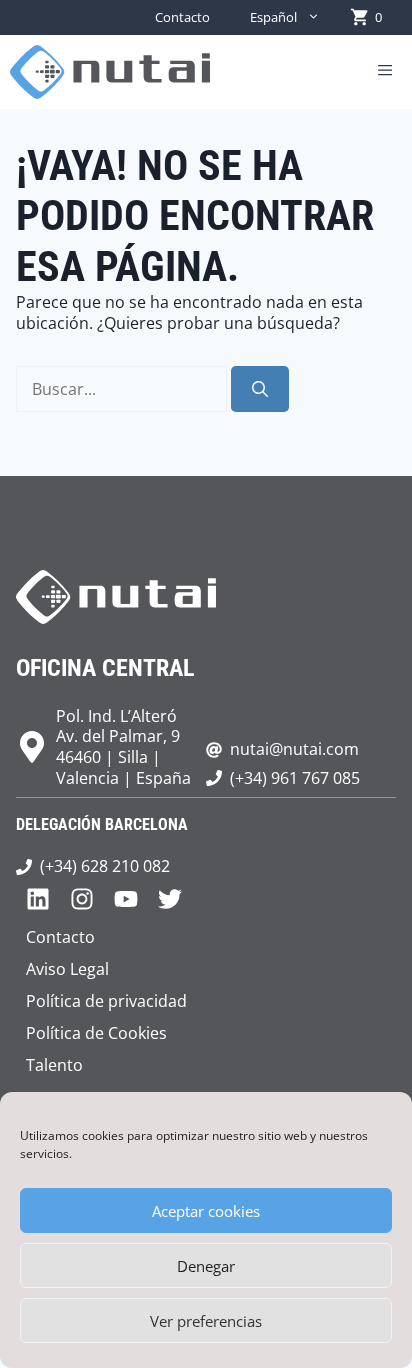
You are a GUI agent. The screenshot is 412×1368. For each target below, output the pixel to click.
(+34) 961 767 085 (295, 778)
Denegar (206, 1266)
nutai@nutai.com (294, 749)
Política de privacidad (106, 1001)
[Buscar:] (123, 389)
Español (273, 17)
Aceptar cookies (206, 1211)
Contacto (182, 17)
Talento (54, 1065)
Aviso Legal (67, 969)
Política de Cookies (96, 1033)
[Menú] (385, 72)
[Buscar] (260, 389)
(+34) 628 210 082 (105, 866)
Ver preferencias (206, 1321)
